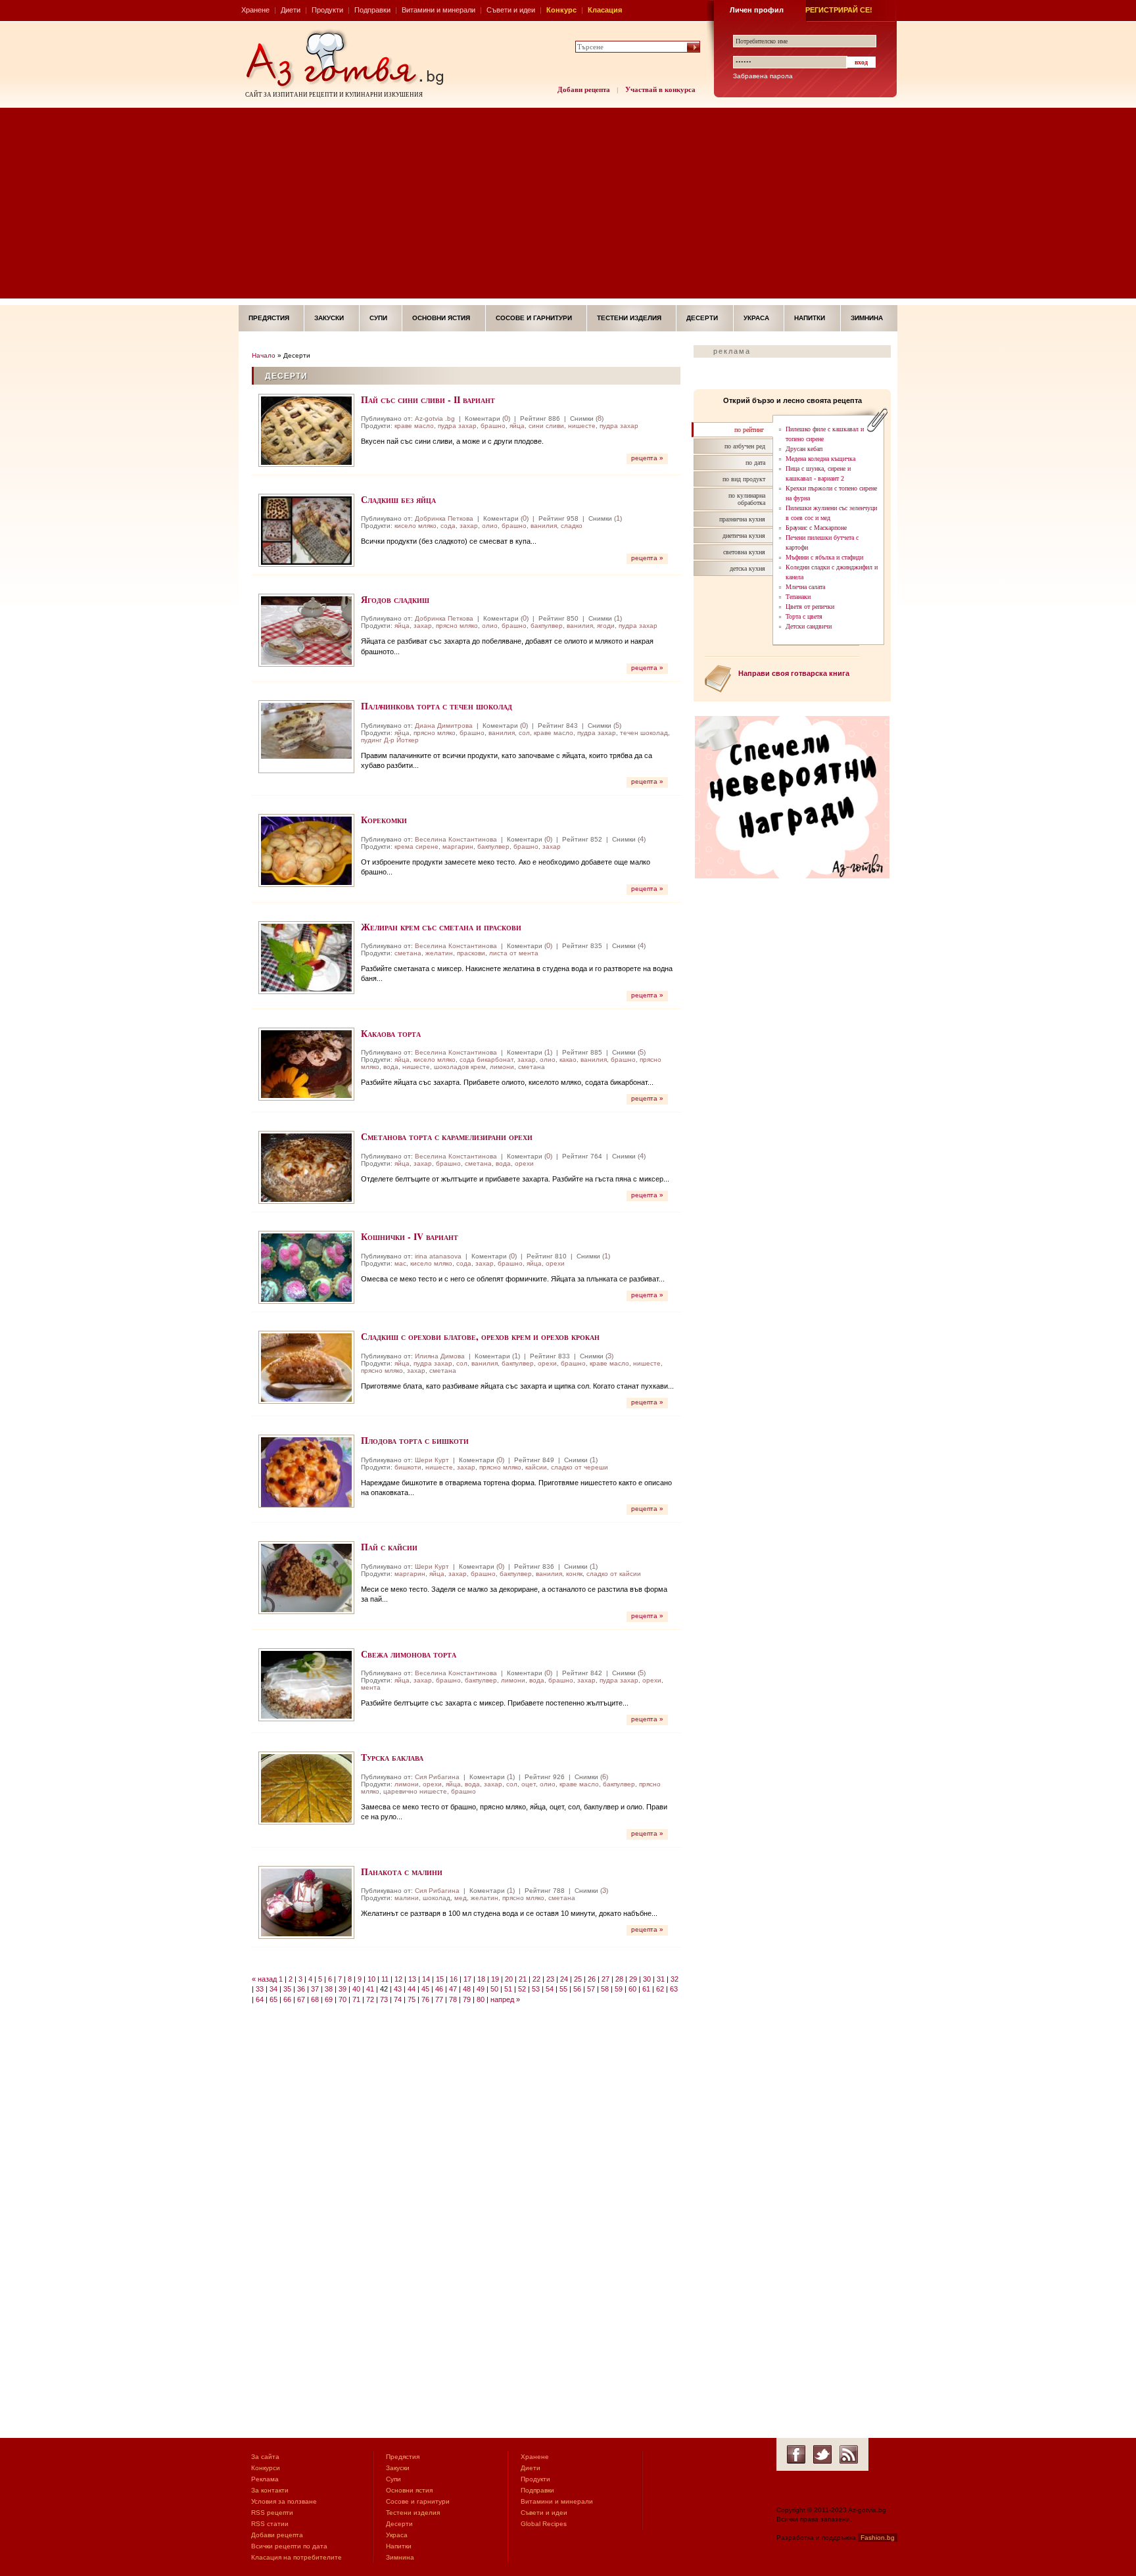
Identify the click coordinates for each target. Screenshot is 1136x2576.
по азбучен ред (745, 446)
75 (412, 1999)
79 (467, 1999)
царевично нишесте (415, 1791)
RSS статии (270, 2524)
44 (412, 1989)
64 (260, 1999)
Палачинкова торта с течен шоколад (437, 706)
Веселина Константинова (456, 839)
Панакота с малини (402, 1872)
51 (508, 1989)
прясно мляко (457, 626)
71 (356, 1999)
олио (490, 526)
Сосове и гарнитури (534, 318)
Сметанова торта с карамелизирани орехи (447, 1136)
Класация (605, 10)
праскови (471, 953)
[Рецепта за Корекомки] (306, 850)
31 (661, 1979)
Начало (264, 355)
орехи (524, 1163)
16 (454, 1979)
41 (370, 1989)
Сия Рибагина (437, 1777)
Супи (378, 318)
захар (469, 526)
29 (633, 1979)
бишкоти (408, 1467)
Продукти (327, 10)
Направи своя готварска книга (794, 673)
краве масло (414, 426)
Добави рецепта (584, 89)
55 (563, 1989)
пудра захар (457, 426)
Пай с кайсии (389, 1547)
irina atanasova (438, 1256)
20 (509, 1979)
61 (646, 1989)
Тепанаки (798, 597)
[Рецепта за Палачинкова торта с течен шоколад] (306, 737)
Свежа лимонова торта (409, 1654)
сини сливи (546, 426)
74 (398, 1999)
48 (467, 1989)
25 (578, 1979)
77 (439, 1999)
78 (453, 1999)
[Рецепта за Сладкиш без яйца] (306, 530)
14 (426, 1979)
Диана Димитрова (444, 726)
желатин (439, 953)
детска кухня (747, 568)
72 (370, 1999)
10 (371, 1979)
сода (448, 526)
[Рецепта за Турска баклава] (306, 1788)
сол (524, 733)
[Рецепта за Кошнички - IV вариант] (306, 1267)
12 (398, 1979)
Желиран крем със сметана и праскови (441, 927)
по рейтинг (749, 430)
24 (564, 1979)
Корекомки (384, 820)
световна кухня (744, 552)
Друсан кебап (804, 449)
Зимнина (867, 318)
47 (453, 1989)
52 (522, 1989)
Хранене (255, 10)
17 (467, 1979)
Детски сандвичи (809, 626)
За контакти (270, 2490)
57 (591, 1989)
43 (398, 1989)
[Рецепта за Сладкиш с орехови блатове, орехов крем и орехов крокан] (306, 1367)
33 (260, 1989)
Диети (291, 10)
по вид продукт (744, 479)
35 (287, 1989)
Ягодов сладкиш (395, 599)
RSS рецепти (272, 2513)
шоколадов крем (460, 1067)
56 (577, 1989)
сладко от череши (580, 1467)
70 (343, 1999)
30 (647, 1979)
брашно (493, 426)
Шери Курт (432, 1460)
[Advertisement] (568, 206)
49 (481, 1989)
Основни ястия (441, 318)
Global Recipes (544, 2524)
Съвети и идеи (511, 10)
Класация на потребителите (296, 2557)
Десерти (702, 318)
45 (425, 1989)
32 (674, 1979)
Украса (756, 318)
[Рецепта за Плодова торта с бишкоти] (306, 1471)
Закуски (329, 318)
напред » (505, 1999)
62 (660, 1989)
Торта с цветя (804, 616)
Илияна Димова (440, 1356)
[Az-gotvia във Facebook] (796, 2454)
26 (592, 1979)
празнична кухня (742, 519)
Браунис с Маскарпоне (816, 528)
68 (315, 1999)
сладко (572, 526)
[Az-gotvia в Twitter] (822, 2454)
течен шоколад (644, 733)
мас (400, 1263)
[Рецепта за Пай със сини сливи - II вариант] (306, 430)
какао (568, 1060)
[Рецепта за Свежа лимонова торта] (306, 1685)
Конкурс (561, 10)
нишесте (582, 426)
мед (461, 1898)
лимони (502, 1067)
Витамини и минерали (438, 10)
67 (301, 1999)
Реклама (265, 2479)
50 (494, 1989)
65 (273, 1999)
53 (536, 1989)
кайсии (536, 1467)
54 (550, 1989)
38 (329, 1989)
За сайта (265, 2457)
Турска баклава (392, 1757)
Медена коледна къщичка (820, 459)
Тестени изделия (629, 318)
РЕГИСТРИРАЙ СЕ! (839, 10)
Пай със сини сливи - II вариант (428, 399)
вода (391, 1067)
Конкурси (266, 2468)
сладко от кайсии (614, 1574)
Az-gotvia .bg (435, 418)
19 (495, 1979)
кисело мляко (415, 526)
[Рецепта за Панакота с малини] (306, 1902)
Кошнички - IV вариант (410, 1236)
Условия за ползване (284, 2501)
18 (481, 1979)
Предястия (269, 318)
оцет (529, 1784)
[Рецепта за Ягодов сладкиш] (306, 630)
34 (273, 1989)
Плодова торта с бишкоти (415, 1440)
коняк (574, 1574)
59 (619, 1989)
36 (301, 1989)
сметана (408, 953)
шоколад (437, 1898)
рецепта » (647, 458)
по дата (755, 463)
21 (523, 1979)
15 (440, 1979)
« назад (264, 1979)
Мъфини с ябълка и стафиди (824, 557)
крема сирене (416, 847)
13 (412, 1979)
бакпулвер (547, 626)
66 (287, 1999)
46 (439, 1989)
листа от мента (514, 953)
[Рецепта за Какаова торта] (306, 1064)
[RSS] (849, 2454)
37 (315, 1989)
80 (481, 1999)
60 (632, 1989)
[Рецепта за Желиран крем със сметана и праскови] (306, 958)
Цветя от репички (810, 607)
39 (343, 1989)
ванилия (544, 526)
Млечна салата (805, 587)
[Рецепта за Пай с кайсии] (306, 1578)
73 (384, 1999)
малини (407, 1898)
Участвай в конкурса (660, 89)
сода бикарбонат (486, 1060)
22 (536, 1979)
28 (619, 1979)
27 (605, 1979)
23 (550, 1979)
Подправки (372, 10)
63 (674, 1989)
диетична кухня (744, 536)
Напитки (810, 318)
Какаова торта (391, 1033)
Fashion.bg (878, 2538)
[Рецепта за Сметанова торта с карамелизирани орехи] (306, 1167)
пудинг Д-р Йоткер (390, 740)
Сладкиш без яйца (398, 499)
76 (425, 1999)
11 (385, 1979)
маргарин (458, 847)
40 (356, 1989)
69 (329, 1999)
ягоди (606, 626)
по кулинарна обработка (747, 499)
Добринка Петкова (444, 518)
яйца (517, 426)
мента (371, 1687)
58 (605, 1989)
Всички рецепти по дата (289, 2546)
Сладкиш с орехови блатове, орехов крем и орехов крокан (480, 1336)
